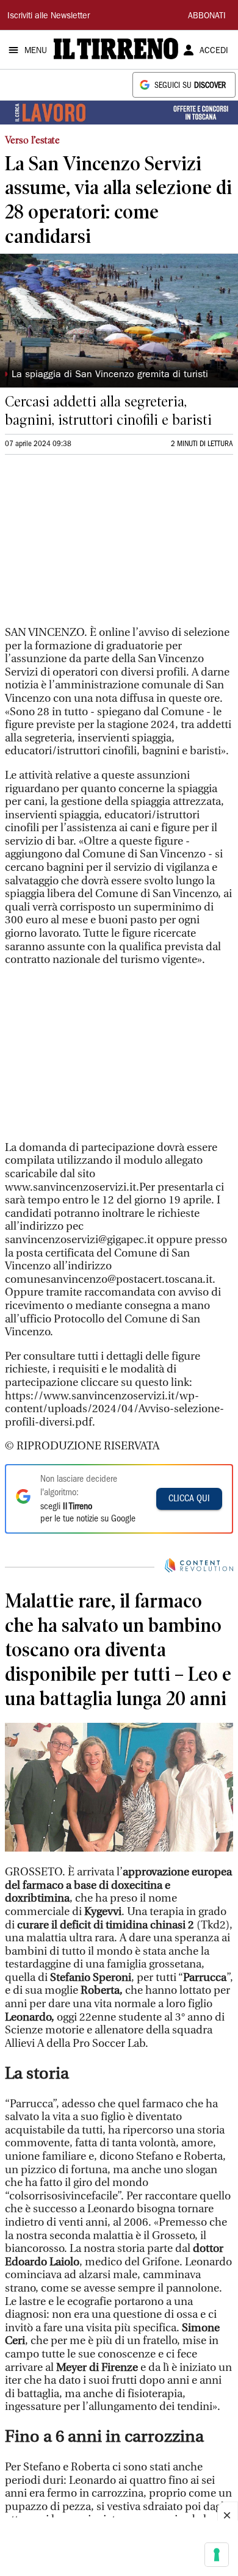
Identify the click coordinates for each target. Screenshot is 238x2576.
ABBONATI (207, 16)
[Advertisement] (96, 546)
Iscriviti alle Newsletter (49, 16)
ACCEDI (214, 51)
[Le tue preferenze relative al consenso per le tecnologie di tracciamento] (217, 2555)
